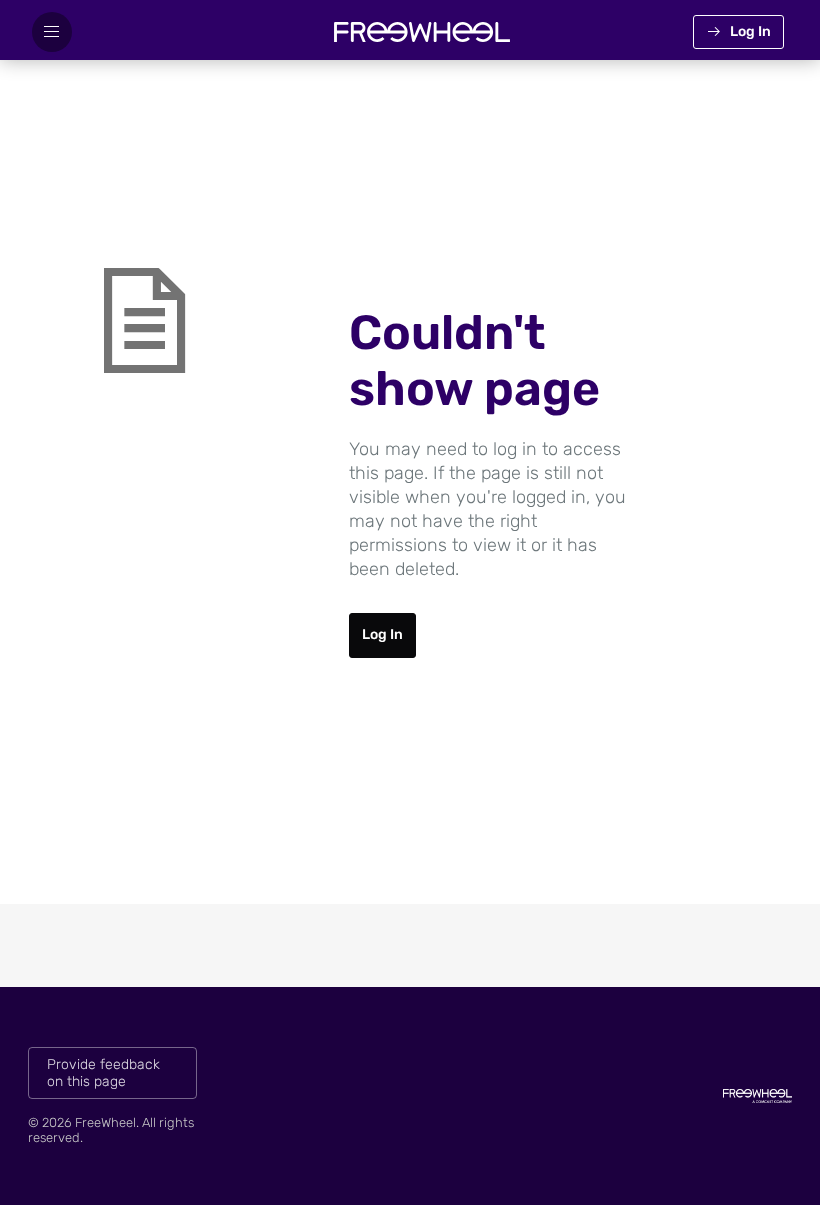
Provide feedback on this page (103, 1073)
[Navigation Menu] (52, 32)
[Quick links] (422, 32)
